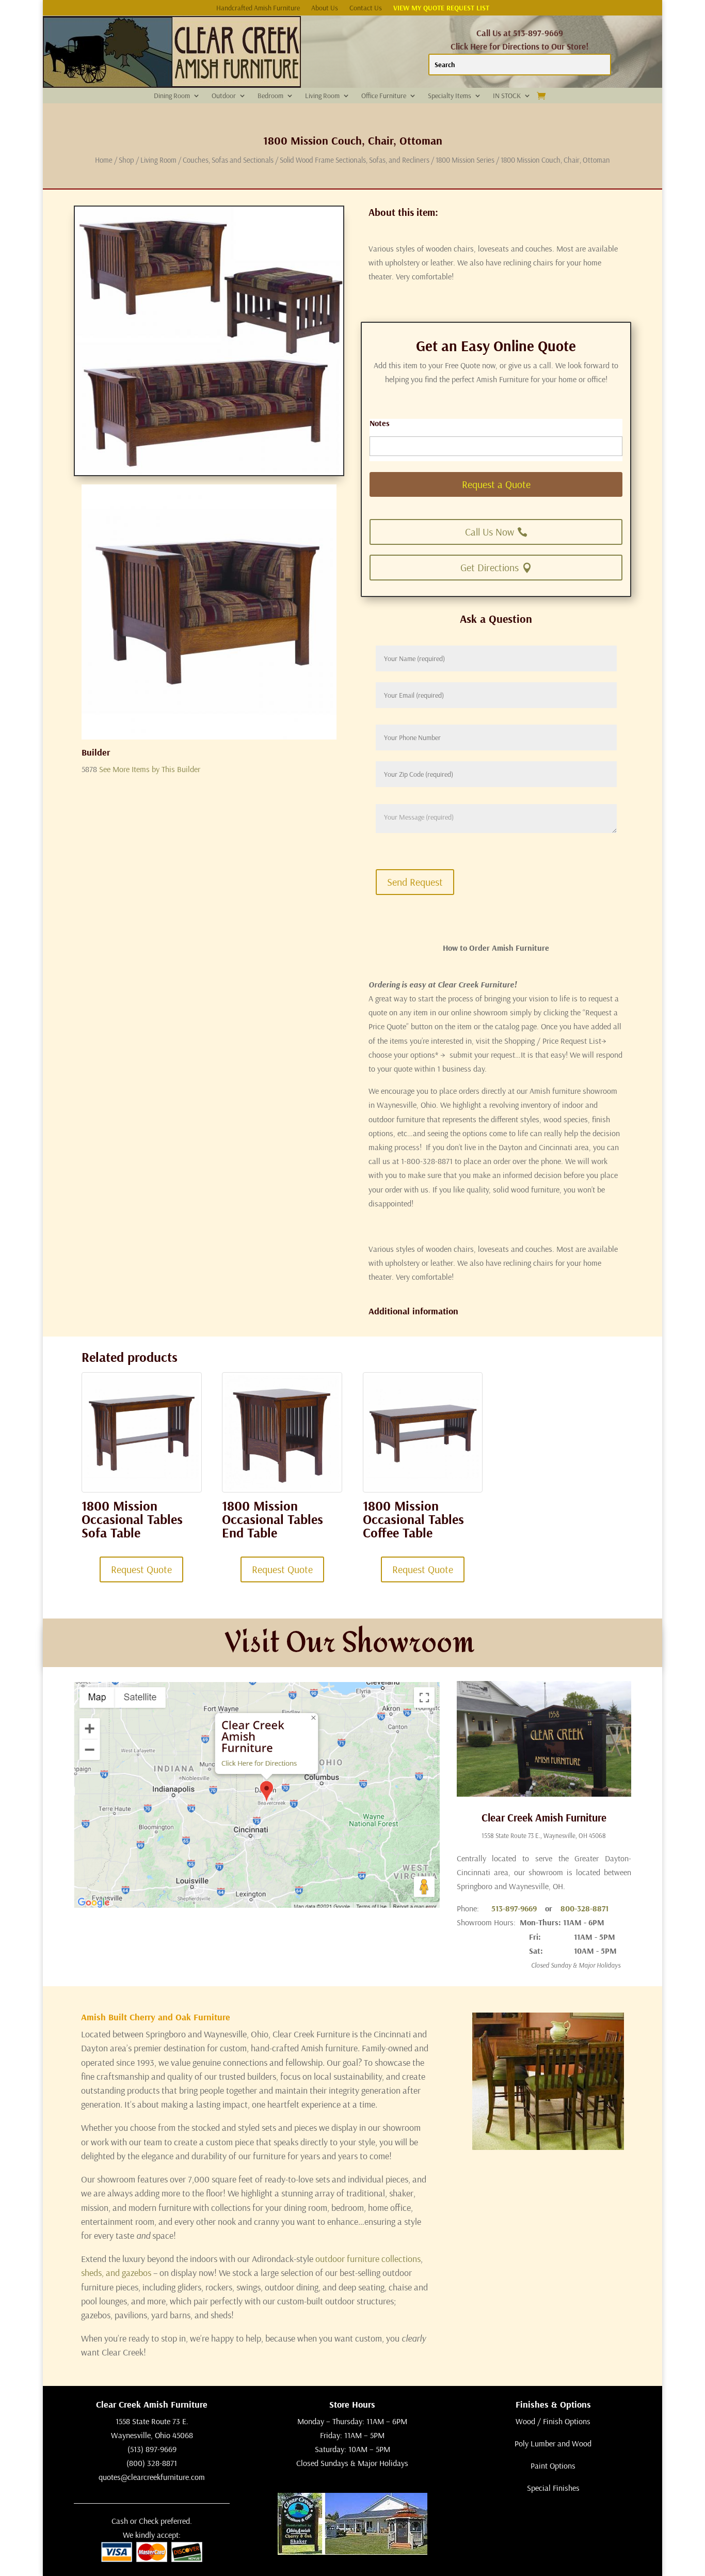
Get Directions (490, 567)
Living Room (322, 96)
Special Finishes (553, 2488)
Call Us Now (490, 532)
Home (104, 160)
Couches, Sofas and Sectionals (228, 160)
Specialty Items (450, 96)
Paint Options (553, 2465)
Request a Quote (496, 484)
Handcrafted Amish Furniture (258, 8)
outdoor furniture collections (368, 2259)
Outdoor (224, 96)
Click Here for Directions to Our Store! (520, 46)
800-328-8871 (584, 1908)
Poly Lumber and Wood (553, 2443)
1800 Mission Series (465, 160)
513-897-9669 (514, 1908)
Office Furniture (384, 96)
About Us (325, 8)
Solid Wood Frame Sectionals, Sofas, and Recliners (355, 160)
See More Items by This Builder (150, 769)
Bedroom (270, 96)
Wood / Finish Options (553, 2421)
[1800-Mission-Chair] (209, 736)
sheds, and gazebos (116, 2273)
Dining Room (172, 96)
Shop (126, 160)
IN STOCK (507, 96)
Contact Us (366, 8)
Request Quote (141, 1569)
